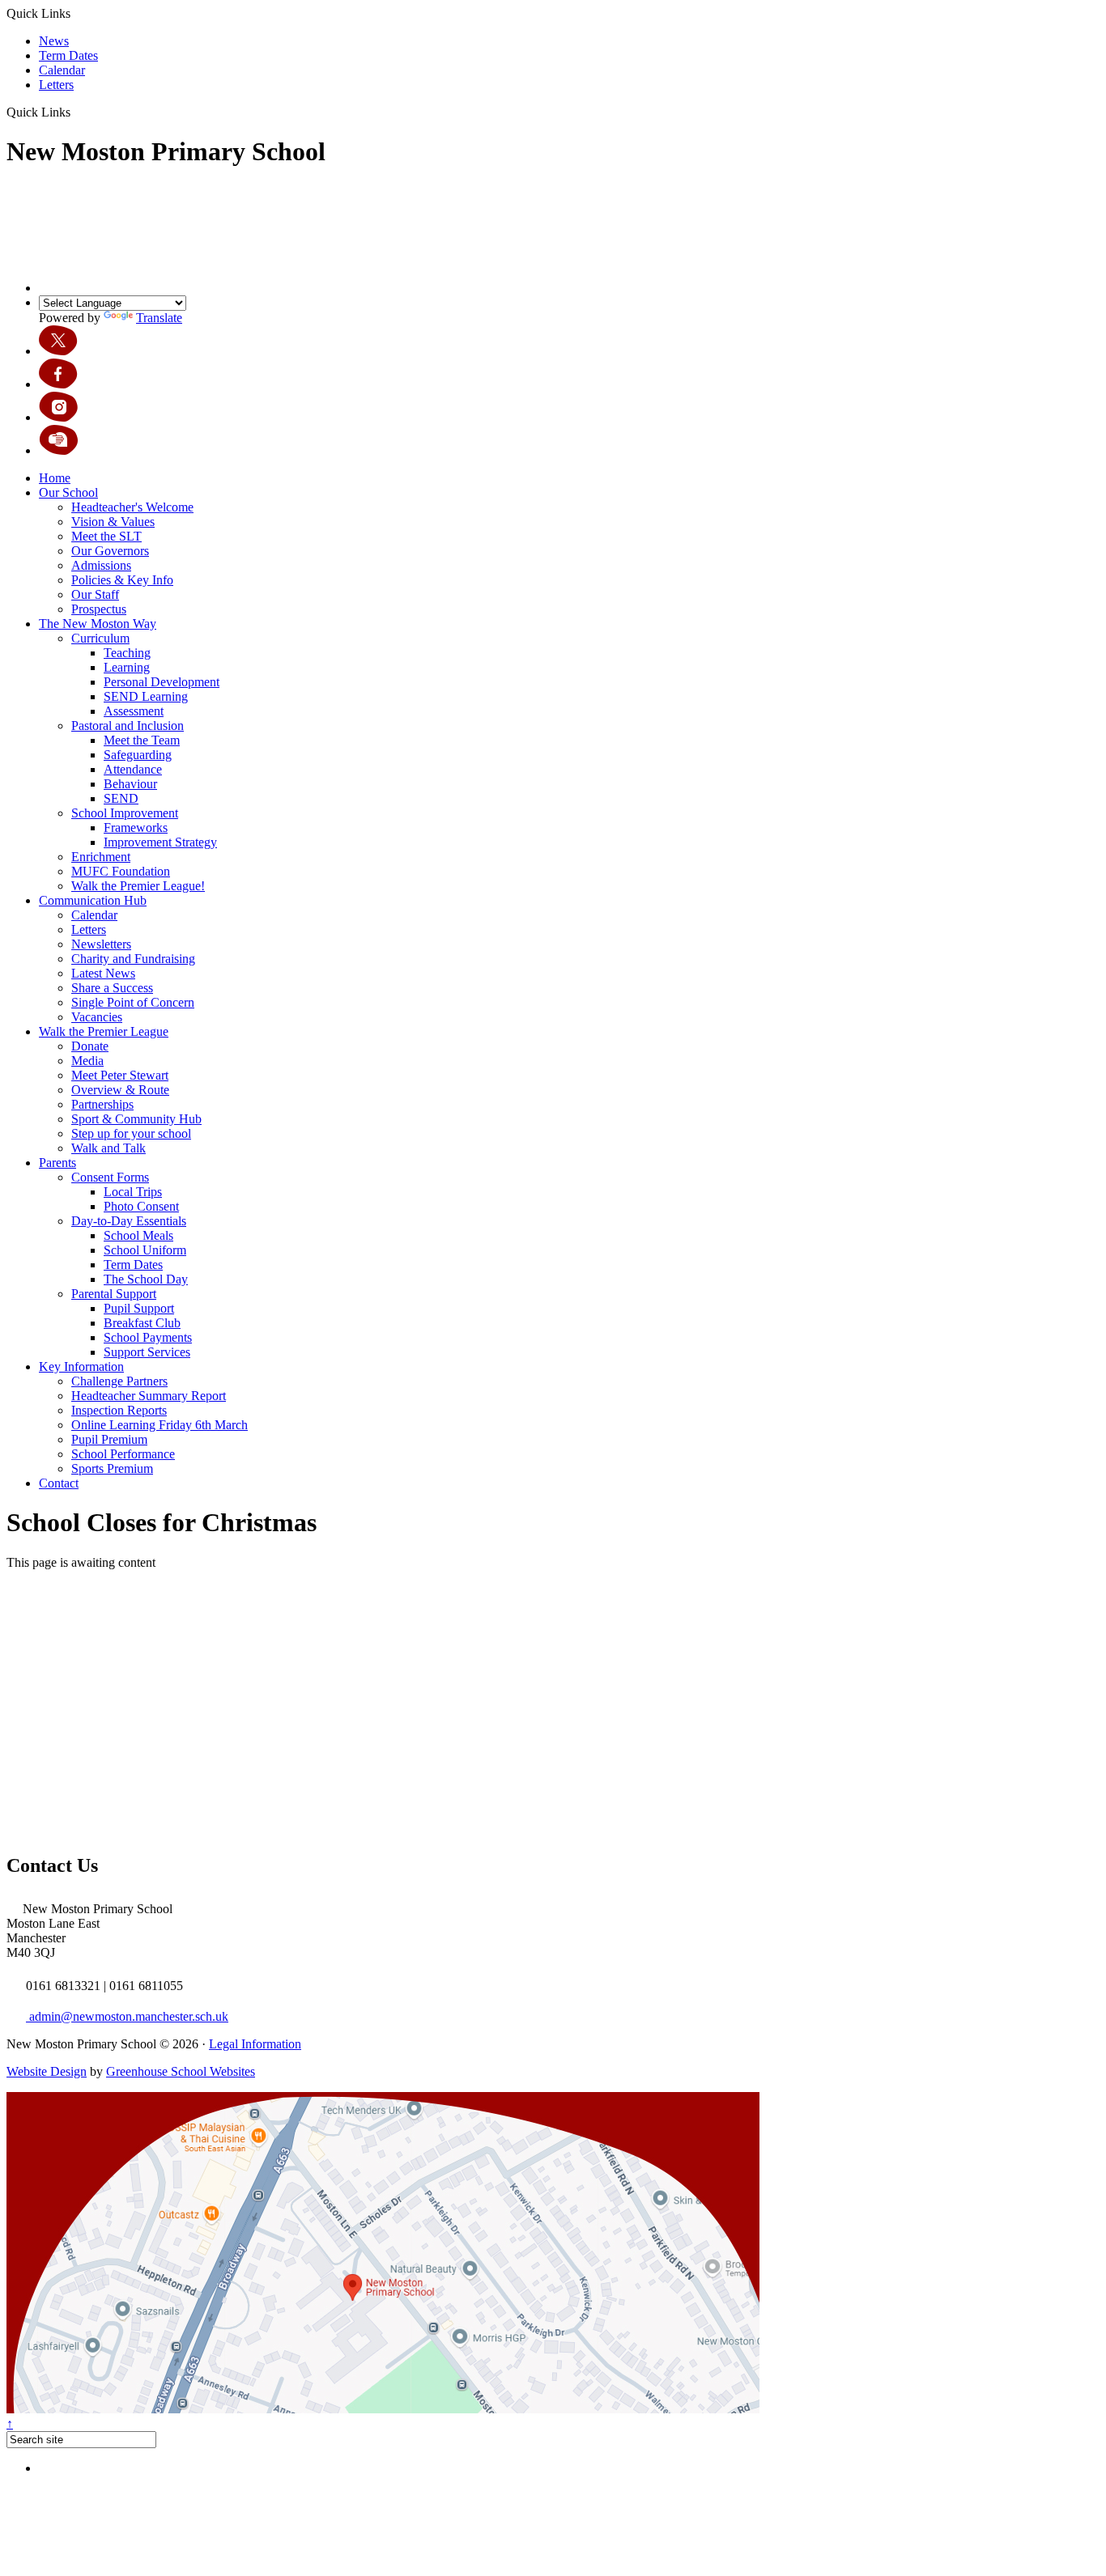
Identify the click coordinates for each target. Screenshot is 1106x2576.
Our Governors (110, 551)
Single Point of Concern (133, 1002)
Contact (59, 1483)
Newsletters (101, 944)
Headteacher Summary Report (149, 1396)
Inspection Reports (119, 1410)
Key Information (81, 1367)
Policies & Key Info (122, 580)
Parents (57, 1163)
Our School (68, 492)
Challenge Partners (119, 1381)
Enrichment (101, 857)
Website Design (47, 2071)
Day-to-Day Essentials (129, 1221)
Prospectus (99, 609)
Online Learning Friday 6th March (160, 1425)
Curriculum (100, 638)
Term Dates (68, 55)
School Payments (148, 1337)
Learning (127, 667)
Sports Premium (112, 1468)
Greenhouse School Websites (181, 2071)
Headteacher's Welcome (132, 507)
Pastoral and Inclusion (128, 726)
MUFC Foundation (121, 871)
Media (87, 1061)
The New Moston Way (98, 624)
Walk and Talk (108, 1148)
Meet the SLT (106, 536)
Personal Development (162, 682)
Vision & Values (113, 522)
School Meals (138, 1235)
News (54, 41)
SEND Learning (146, 696)
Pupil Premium (109, 1439)
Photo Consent (141, 1206)
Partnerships (102, 1104)
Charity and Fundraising (133, 959)
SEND (121, 798)
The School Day (146, 1279)
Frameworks (136, 828)
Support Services (147, 1352)
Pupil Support (139, 1308)
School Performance (123, 1454)
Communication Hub (93, 900)
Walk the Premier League (104, 1031)
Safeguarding (138, 755)
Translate (159, 318)
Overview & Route (120, 1090)
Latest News (103, 973)
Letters (56, 85)
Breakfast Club (142, 1323)
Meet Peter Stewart (120, 1075)
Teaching (127, 653)
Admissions (101, 565)
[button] (77, 112)
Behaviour (130, 784)
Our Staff (95, 594)
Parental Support (114, 1294)
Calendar (62, 70)
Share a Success (112, 988)
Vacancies (97, 1017)
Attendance (133, 769)
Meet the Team (142, 740)
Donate (90, 1046)
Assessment (134, 711)
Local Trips (133, 1192)
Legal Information (255, 2044)
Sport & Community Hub (136, 1119)
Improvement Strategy (160, 842)
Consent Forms (110, 1177)
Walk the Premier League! (138, 886)
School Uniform (145, 1250)
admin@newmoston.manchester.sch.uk (127, 2016)
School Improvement (125, 813)
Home (55, 478)
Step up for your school (131, 1133)
